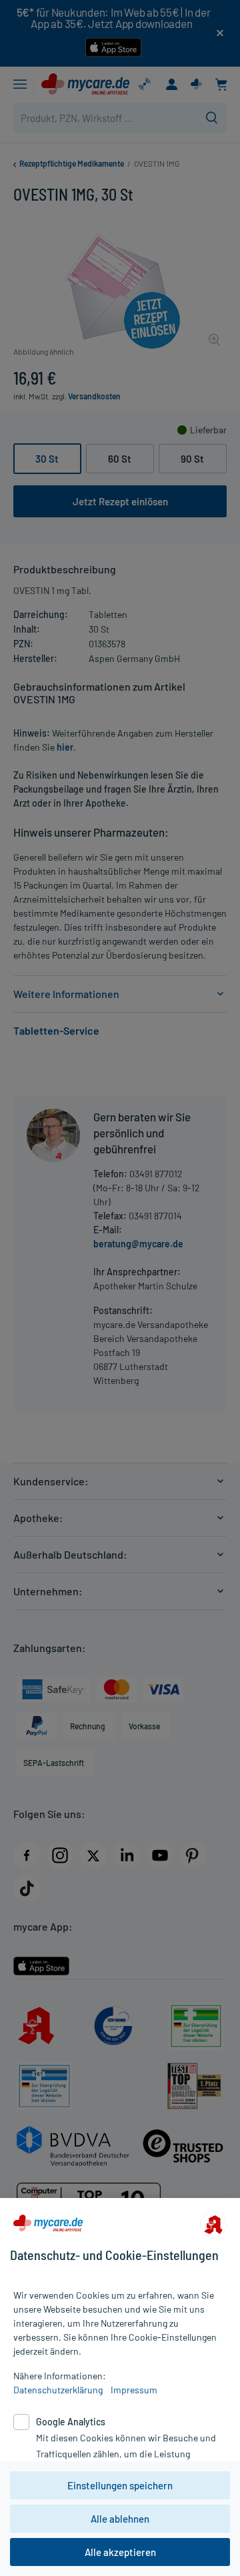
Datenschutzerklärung (58, 2390)
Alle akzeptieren (120, 2552)
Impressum (134, 2390)
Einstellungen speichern (120, 2485)
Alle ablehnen (120, 2519)
